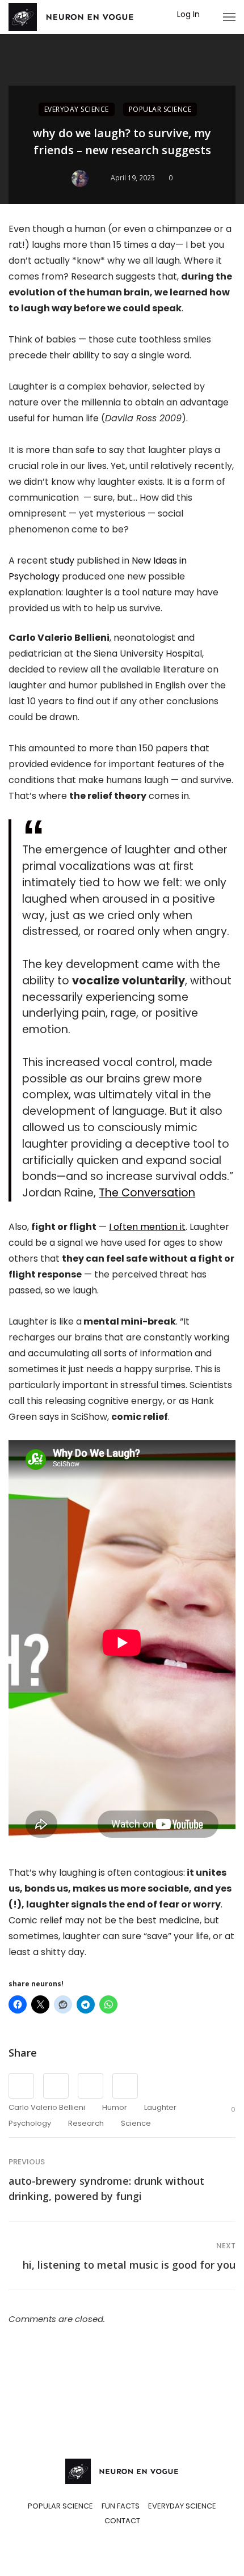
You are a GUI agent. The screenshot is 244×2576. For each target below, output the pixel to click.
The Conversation (147, 1193)
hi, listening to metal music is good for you (129, 2265)
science (136, 2123)
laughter (160, 2107)
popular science (160, 109)
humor (115, 2107)
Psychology (30, 2123)
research (86, 2123)
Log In (188, 14)
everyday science (77, 109)
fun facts (121, 2506)
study (62, 561)
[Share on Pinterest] (91, 2086)
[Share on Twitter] (56, 2086)
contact (122, 2521)
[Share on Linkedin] (125, 2086)
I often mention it (147, 1227)
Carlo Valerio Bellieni (47, 2107)
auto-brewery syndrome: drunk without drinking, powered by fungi (106, 2188)
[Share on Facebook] (21, 2086)
